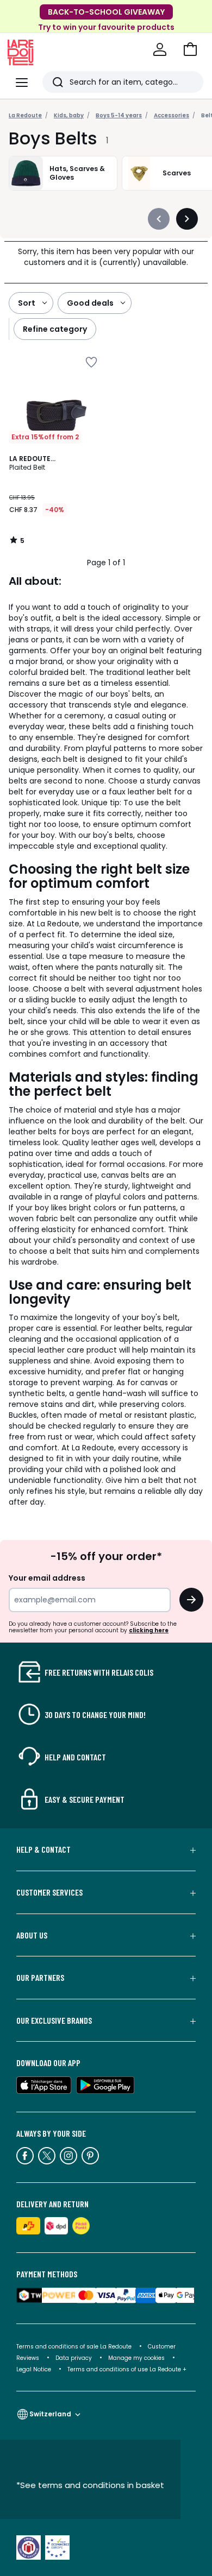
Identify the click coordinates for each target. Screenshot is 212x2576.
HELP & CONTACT (43, 1849)
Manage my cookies (136, 2358)
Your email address (47, 1578)
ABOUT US (32, 1935)
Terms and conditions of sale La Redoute (75, 2347)
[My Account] (160, 49)
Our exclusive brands (54, 2021)
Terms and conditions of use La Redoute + (127, 2369)
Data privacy (74, 2358)
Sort (27, 303)
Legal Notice (34, 2369)
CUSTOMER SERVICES (49, 1892)
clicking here (149, 1630)
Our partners (40, 1978)
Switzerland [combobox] (50, 2414)
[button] (190, 49)
